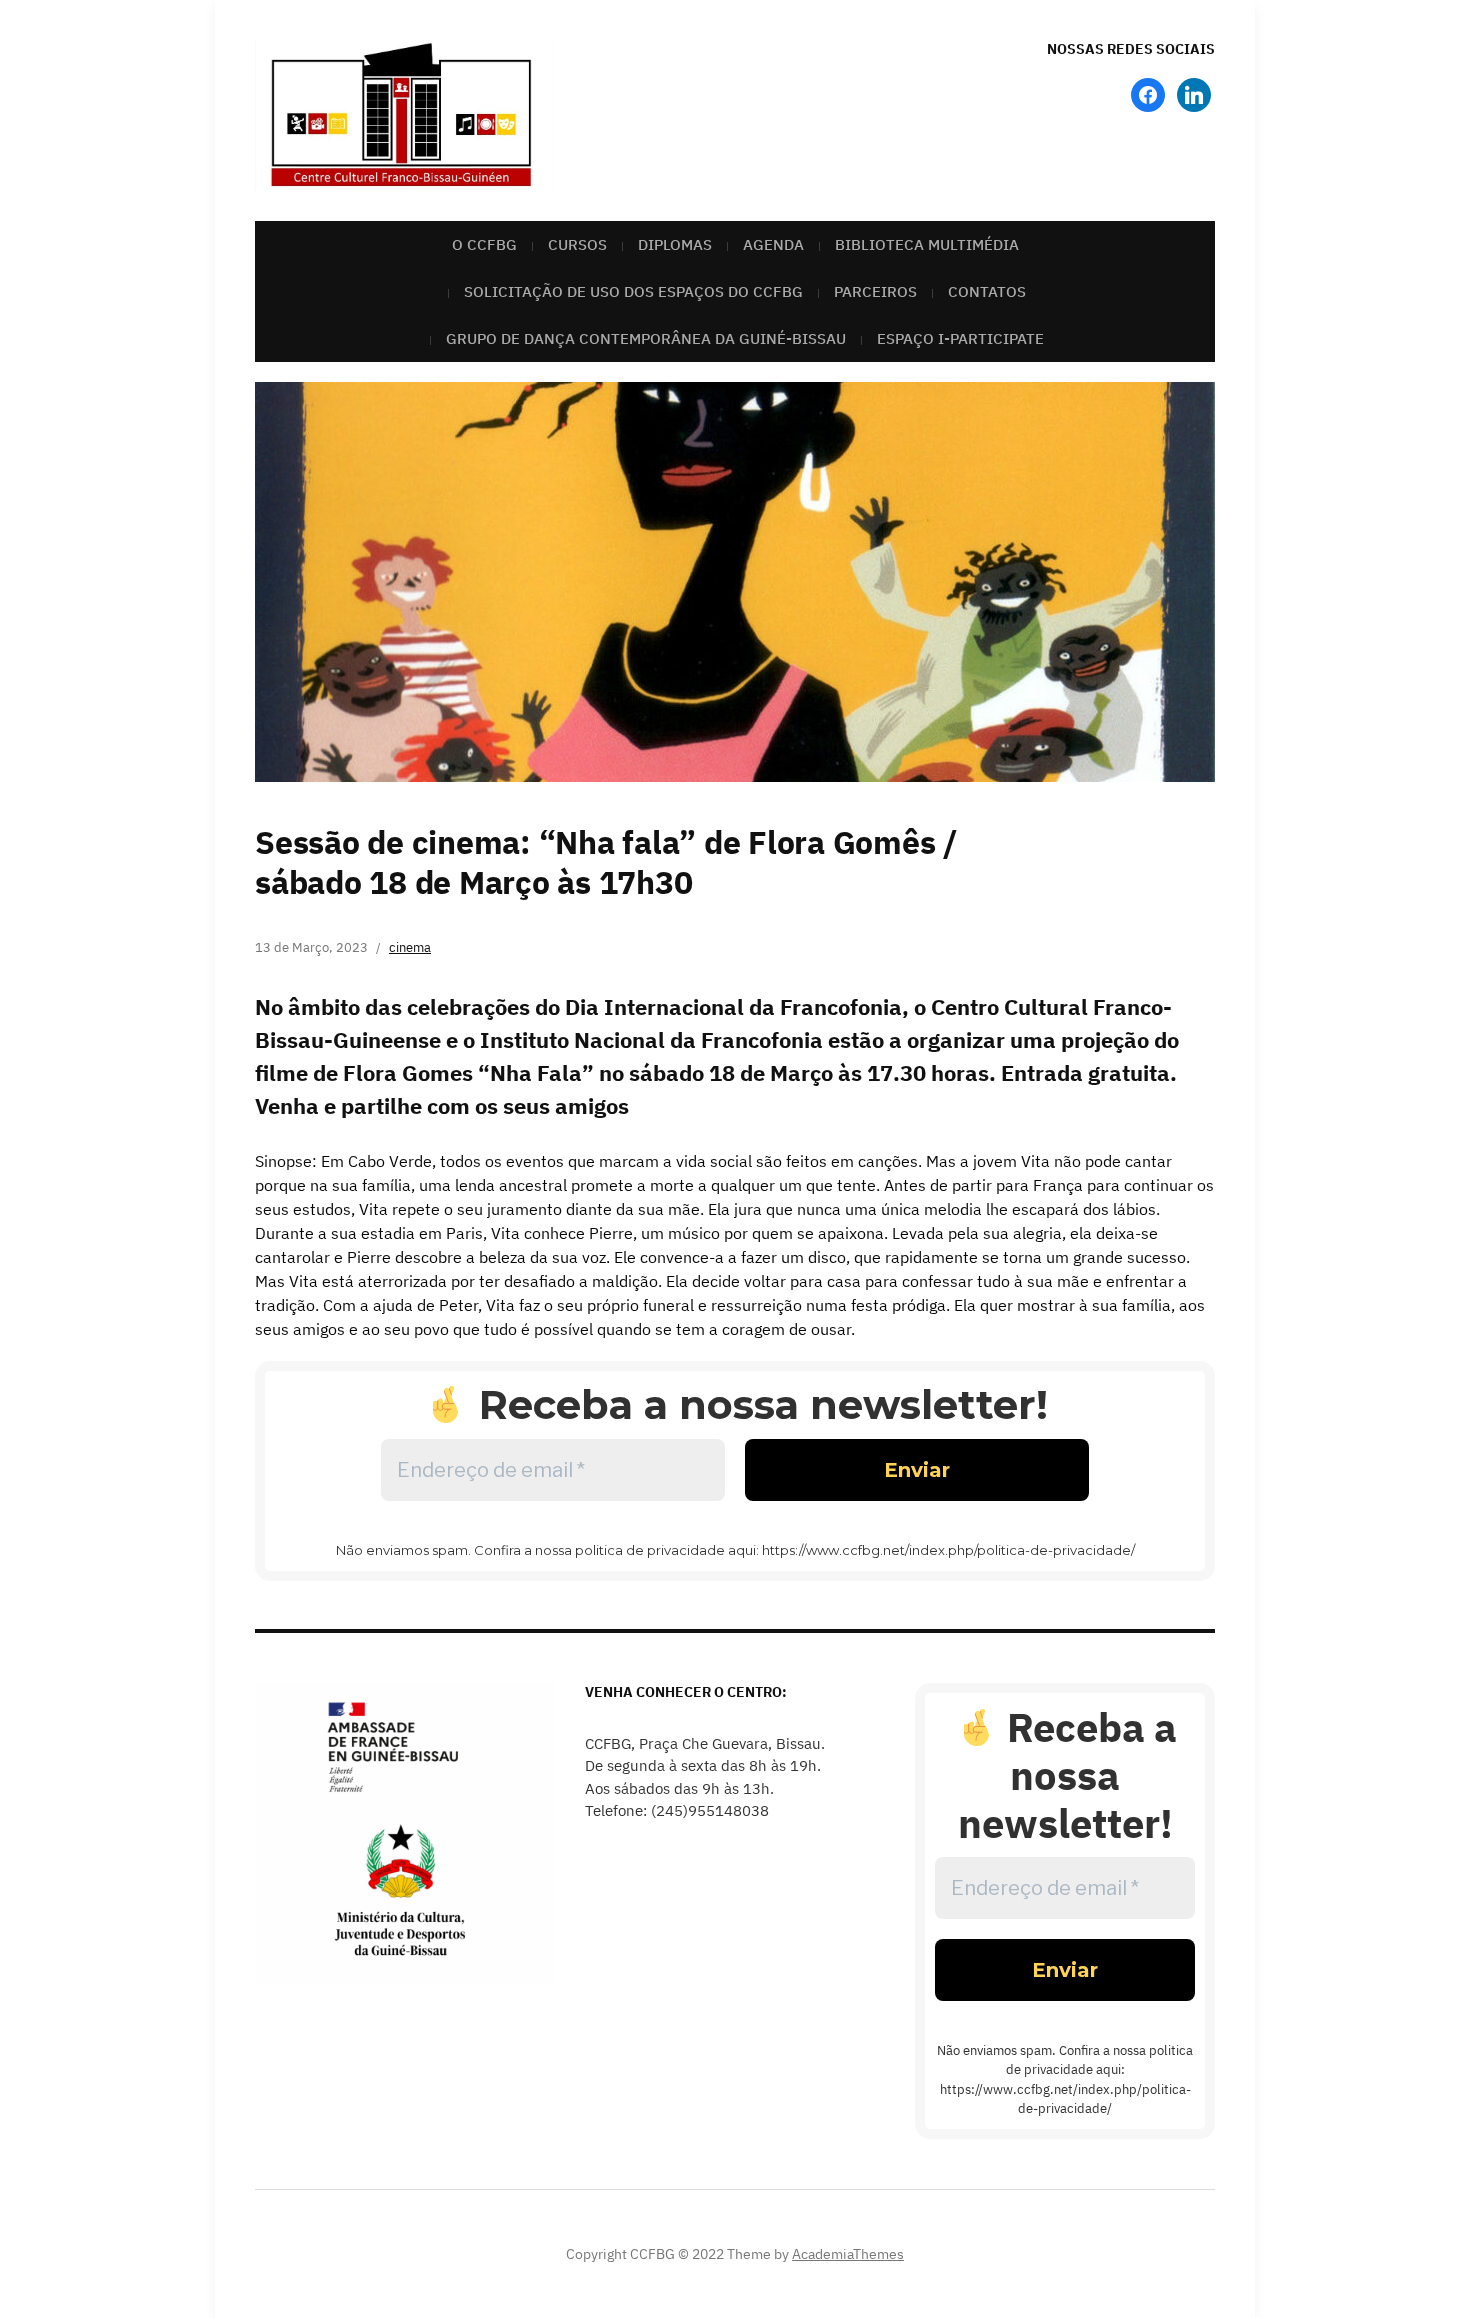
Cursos (577, 244)
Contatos (987, 291)
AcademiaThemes (848, 2254)
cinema (410, 947)
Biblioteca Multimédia (927, 244)
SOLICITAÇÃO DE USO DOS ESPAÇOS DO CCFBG (633, 291)
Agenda (773, 244)
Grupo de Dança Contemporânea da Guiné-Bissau (646, 338)
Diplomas (675, 244)
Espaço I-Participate (960, 338)
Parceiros (875, 291)
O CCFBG (484, 244)
